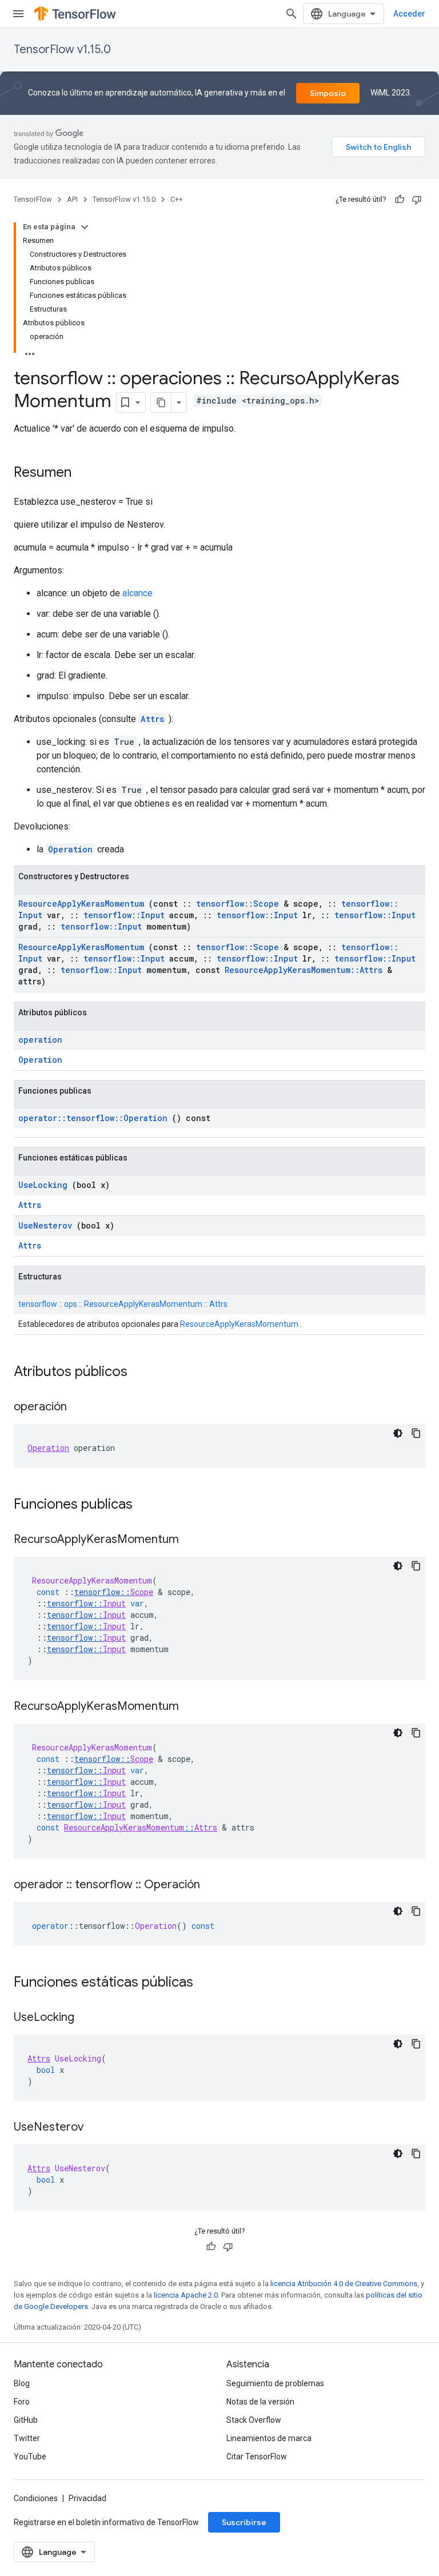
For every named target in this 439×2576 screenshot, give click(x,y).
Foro (22, 2402)
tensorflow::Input (124, 915)
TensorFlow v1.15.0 (62, 49)
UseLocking (43, 1185)
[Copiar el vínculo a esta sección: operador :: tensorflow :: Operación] (211, 1885)
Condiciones (36, 2498)
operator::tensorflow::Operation (93, 1118)
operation (40, 1040)
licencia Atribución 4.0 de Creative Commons (344, 2284)
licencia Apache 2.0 (186, 2295)
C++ (177, 199)
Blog (22, 2383)
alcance (137, 593)
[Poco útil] (417, 200)
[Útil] (400, 200)
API (72, 199)
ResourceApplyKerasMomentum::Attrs (304, 970)
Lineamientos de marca (269, 2438)
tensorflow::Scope (238, 904)
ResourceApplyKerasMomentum (81, 904)
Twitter (27, 2438)
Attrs (152, 719)
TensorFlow (33, 199)
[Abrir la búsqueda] (292, 14)
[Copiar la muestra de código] (416, 1433)
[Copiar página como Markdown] (161, 402)
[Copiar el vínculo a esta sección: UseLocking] (86, 2018)
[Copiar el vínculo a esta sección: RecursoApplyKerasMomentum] (190, 1540)
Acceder (409, 14)
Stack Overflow (254, 2420)
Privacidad (87, 2498)
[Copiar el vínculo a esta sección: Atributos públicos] (142, 1373)
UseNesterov (45, 1225)
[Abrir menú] (18, 14)
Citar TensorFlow (257, 2457)
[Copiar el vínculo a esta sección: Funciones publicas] (147, 1505)
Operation (70, 849)
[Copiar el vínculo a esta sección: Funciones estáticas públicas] (208, 1983)
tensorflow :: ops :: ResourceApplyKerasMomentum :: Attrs (123, 1304)
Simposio (328, 93)
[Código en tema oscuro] (398, 1433)
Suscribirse (244, 2522)
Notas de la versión (260, 2402)
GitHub (26, 2420)
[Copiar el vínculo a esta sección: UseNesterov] (95, 2128)
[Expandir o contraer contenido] (85, 227)
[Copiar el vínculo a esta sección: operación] (78, 1407)
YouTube (30, 2457)
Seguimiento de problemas (275, 2383)
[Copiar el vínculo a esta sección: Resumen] (83, 473)
